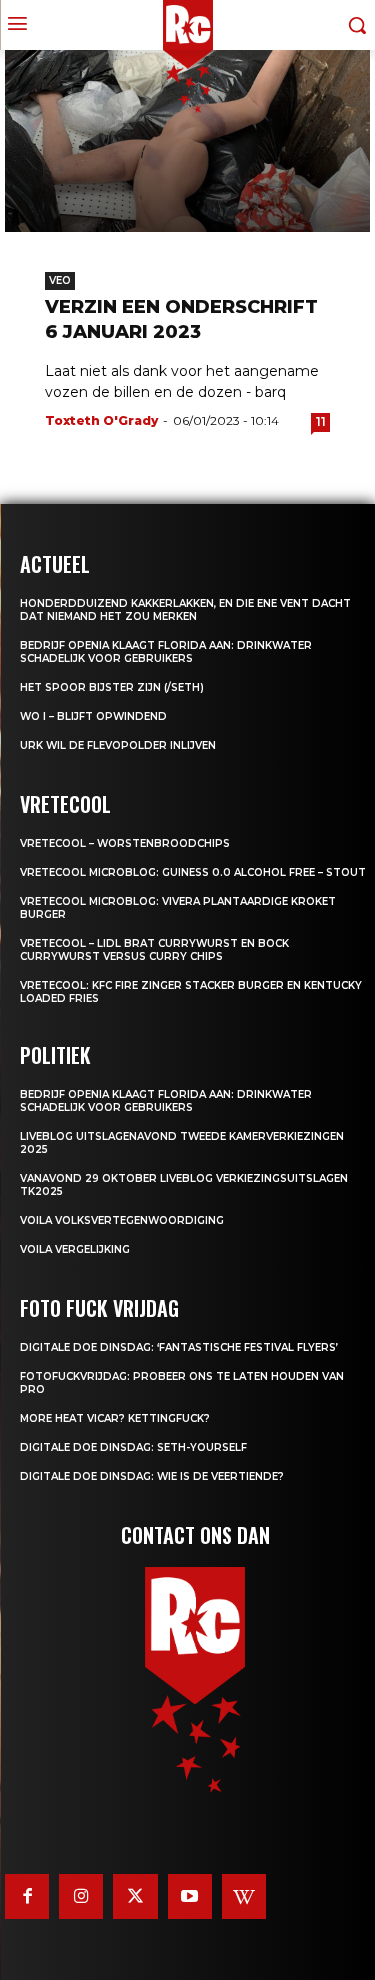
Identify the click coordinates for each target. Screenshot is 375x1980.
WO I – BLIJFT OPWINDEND (93, 716)
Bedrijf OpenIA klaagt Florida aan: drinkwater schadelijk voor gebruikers (166, 652)
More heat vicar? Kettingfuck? (115, 1418)
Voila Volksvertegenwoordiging (122, 1220)
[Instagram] (81, 1896)
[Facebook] (27, 1896)
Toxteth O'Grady (101, 420)
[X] (135, 1896)
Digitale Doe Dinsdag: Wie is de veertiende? (152, 1476)
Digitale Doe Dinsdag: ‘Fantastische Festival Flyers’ (179, 1347)
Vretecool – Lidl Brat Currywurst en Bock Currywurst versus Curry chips (154, 950)
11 (321, 421)
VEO (60, 280)
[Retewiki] (244, 1896)
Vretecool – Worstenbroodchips (125, 843)
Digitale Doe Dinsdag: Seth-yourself (133, 1447)
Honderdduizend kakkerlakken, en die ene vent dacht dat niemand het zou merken (185, 610)
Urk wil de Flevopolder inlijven (118, 745)
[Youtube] (190, 1896)
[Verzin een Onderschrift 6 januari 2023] (187, 141)
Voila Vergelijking (75, 1249)
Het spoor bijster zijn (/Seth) (112, 687)
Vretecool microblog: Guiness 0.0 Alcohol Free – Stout (193, 872)
